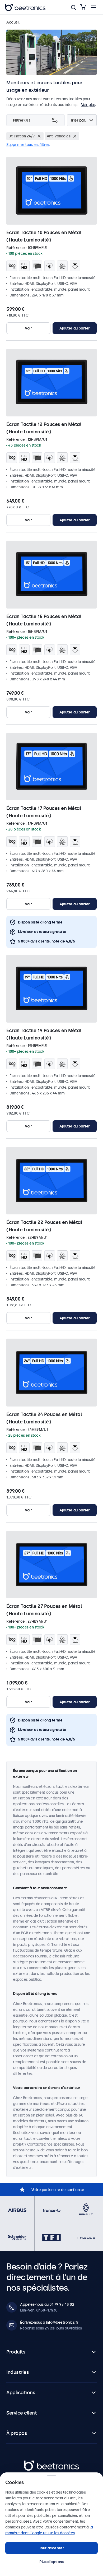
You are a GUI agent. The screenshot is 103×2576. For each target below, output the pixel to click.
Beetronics (33, 2463)
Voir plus (88, 105)
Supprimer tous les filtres (28, 145)
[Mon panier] (83, 7)
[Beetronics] (25, 7)
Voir (28, 328)
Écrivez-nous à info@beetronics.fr (49, 2322)
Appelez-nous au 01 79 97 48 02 (47, 2304)
